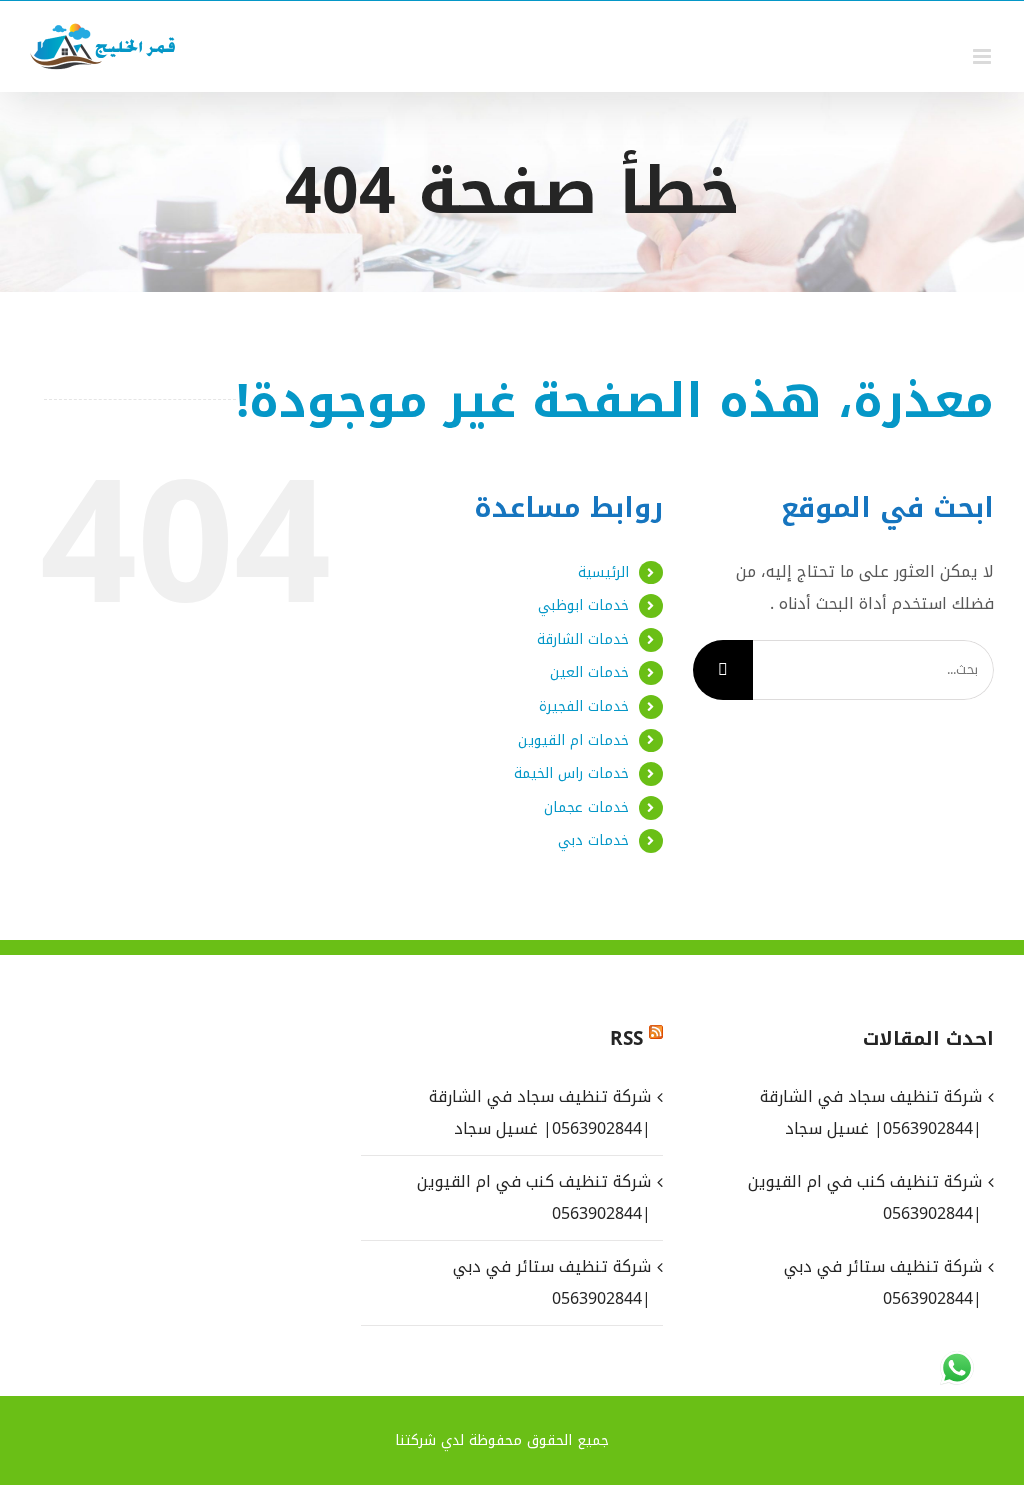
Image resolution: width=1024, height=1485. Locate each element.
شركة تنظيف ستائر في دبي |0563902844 (551, 1282)
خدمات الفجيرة (584, 706)
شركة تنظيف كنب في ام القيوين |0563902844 (533, 1197)
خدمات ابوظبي (583, 605)
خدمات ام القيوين (573, 740)
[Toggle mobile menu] (983, 56)
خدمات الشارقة (583, 639)
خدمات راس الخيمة (571, 773)
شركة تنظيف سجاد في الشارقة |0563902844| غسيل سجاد (539, 1112)
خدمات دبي (593, 840)
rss (626, 1039)
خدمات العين (589, 672)
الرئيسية (603, 572)
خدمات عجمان (586, 807)
